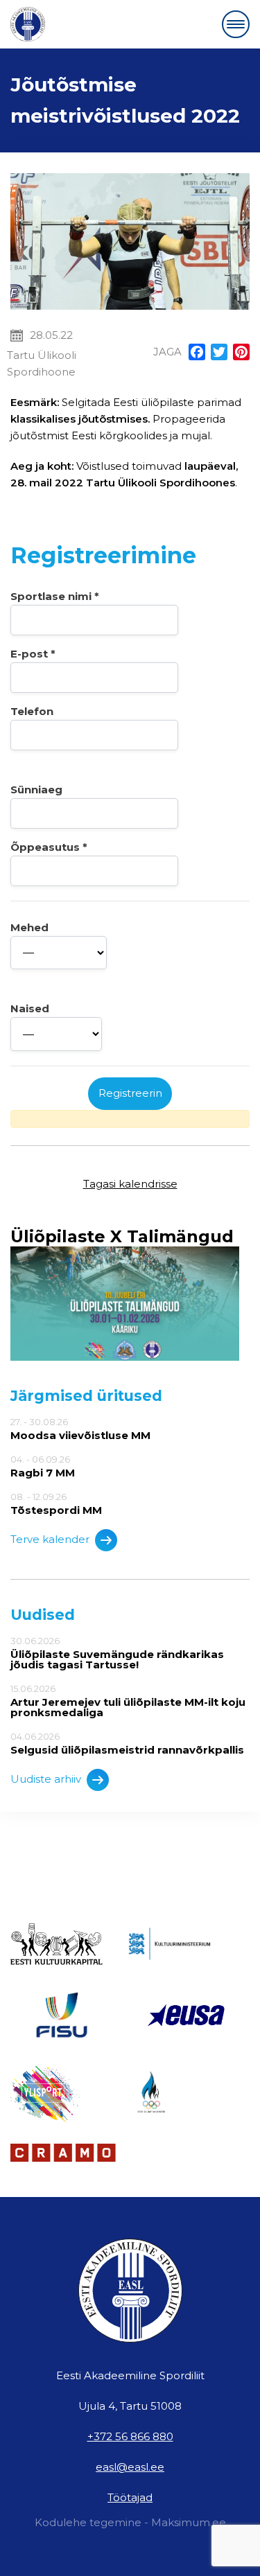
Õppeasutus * (49, 847)
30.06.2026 (117, 1653)
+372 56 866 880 (130, 2436)
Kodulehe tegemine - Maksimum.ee (130, 2522)
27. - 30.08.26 (80, 1429)
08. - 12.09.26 (56, 1503)
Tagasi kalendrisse (130, 1184)
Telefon (32, 711)
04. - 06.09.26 (43, 1466)
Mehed (29, 927)
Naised (30, 1008)
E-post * (33, 654)
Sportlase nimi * (55, 596)
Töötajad (130, 2497)
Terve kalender (50, 1539)
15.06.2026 (128, 1701)
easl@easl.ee (130, 2467)
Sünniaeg (36, 789)
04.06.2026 (127, 1743)
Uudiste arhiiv (46, 1779)
